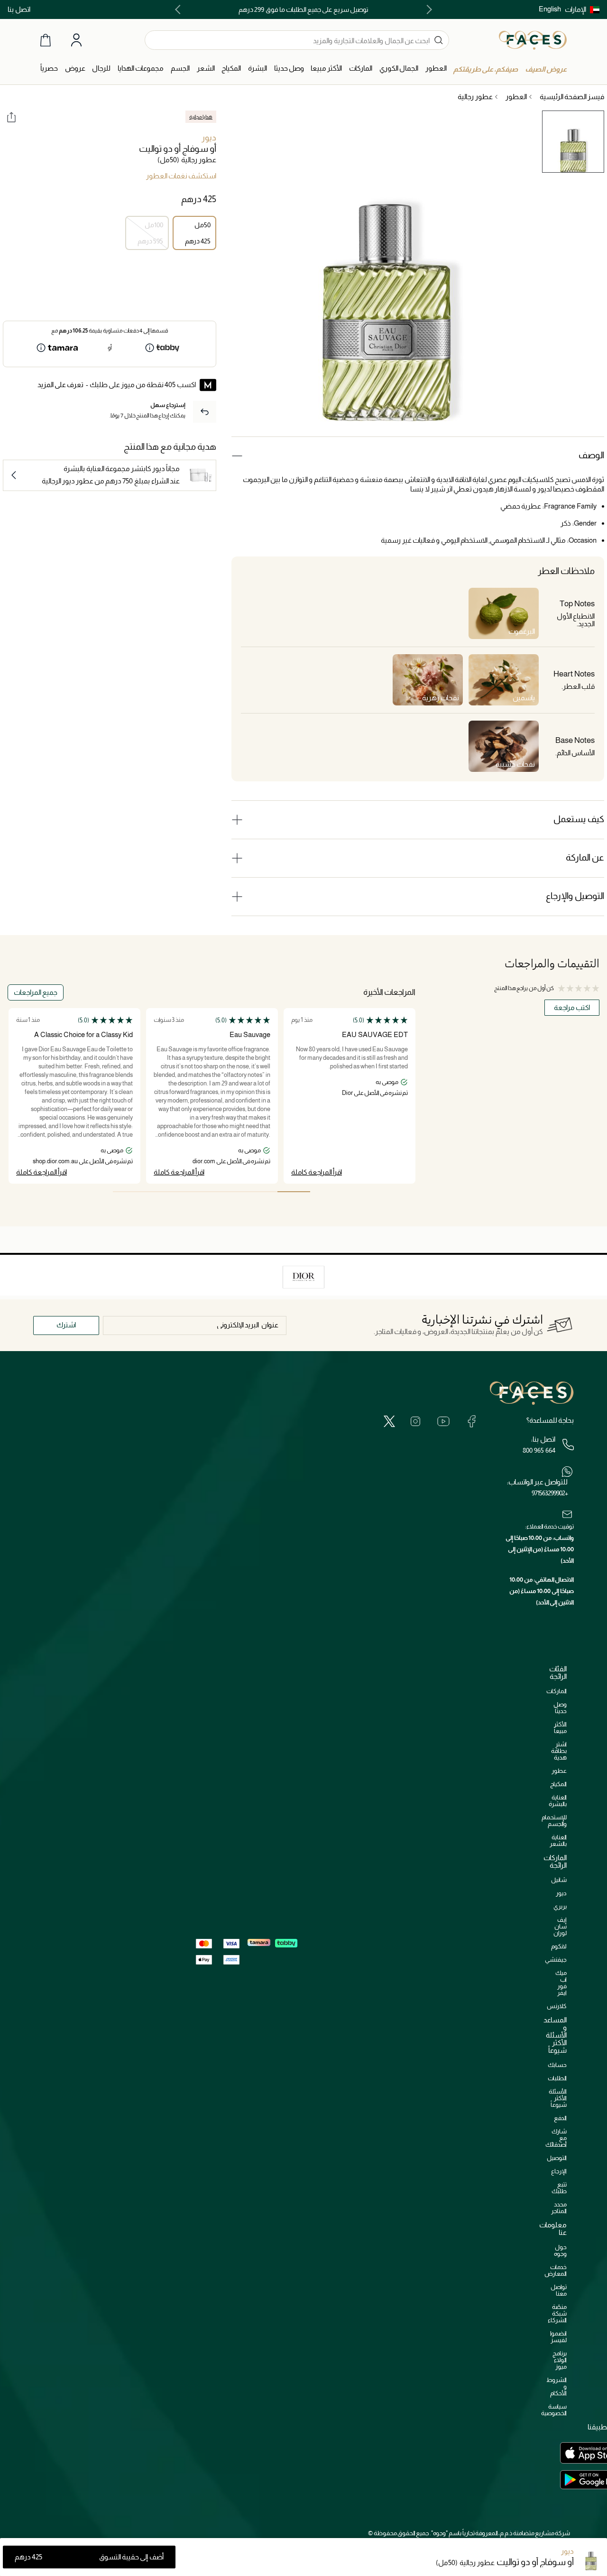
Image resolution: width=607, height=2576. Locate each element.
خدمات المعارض (556, 2270)
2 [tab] (261, 1192)
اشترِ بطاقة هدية (559, 1751)
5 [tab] (162, 1192)
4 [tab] (195, 1192)
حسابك (557, 2065)
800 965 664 (539, 1450)
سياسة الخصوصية (554, 2410)
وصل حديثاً (560, 1708)
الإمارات (575, 9)
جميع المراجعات (36, 992)
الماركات (556, 1691)
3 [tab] (228, 1192)
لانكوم (559, 1946)
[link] (361, 69)
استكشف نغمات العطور (181, 176)
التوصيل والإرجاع (575, 896)
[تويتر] (389, 1421)
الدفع (560, 2118)
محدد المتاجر (559, 2208)
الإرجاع (559, 2171)
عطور (559, 1771)
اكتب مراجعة (572, 1007)
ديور (209, 138)
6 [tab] (129, 1192)
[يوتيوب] (443, 1421)
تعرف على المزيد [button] (60, 385)
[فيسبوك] (471, 1421)
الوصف (591, 455)
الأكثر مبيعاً (560, 1728)
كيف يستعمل (579, 819)
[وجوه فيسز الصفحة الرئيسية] (533, 40)
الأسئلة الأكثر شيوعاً (558, 2098)
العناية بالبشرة (558, 1801)
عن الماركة (585, 857)
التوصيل (557, 2158)
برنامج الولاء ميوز (560, 2360)
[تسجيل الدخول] (76, 40)
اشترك (66, 1325)
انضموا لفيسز (558, 2337)
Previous (427, 9)
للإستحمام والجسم (554, 1821)
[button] (582, 9)
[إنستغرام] (415, 1421)
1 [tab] (294, 1192)
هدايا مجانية (201, 117)
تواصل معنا (559, 2290)
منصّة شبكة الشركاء (557, 2313)
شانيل (559, 1880)
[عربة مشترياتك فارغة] (46, 40)
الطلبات (557, 2078)
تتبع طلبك (559, 2188)
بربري (560, 1906)
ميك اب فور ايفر (561, 1983)
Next (180, 9)
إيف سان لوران (560, 1926)
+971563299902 (550, 1493)
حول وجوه (560, 2250)
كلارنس (557, 2006)
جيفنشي (556, 1960)
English (550, 9)
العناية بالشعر (558, 1840)
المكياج (558, 1784)
